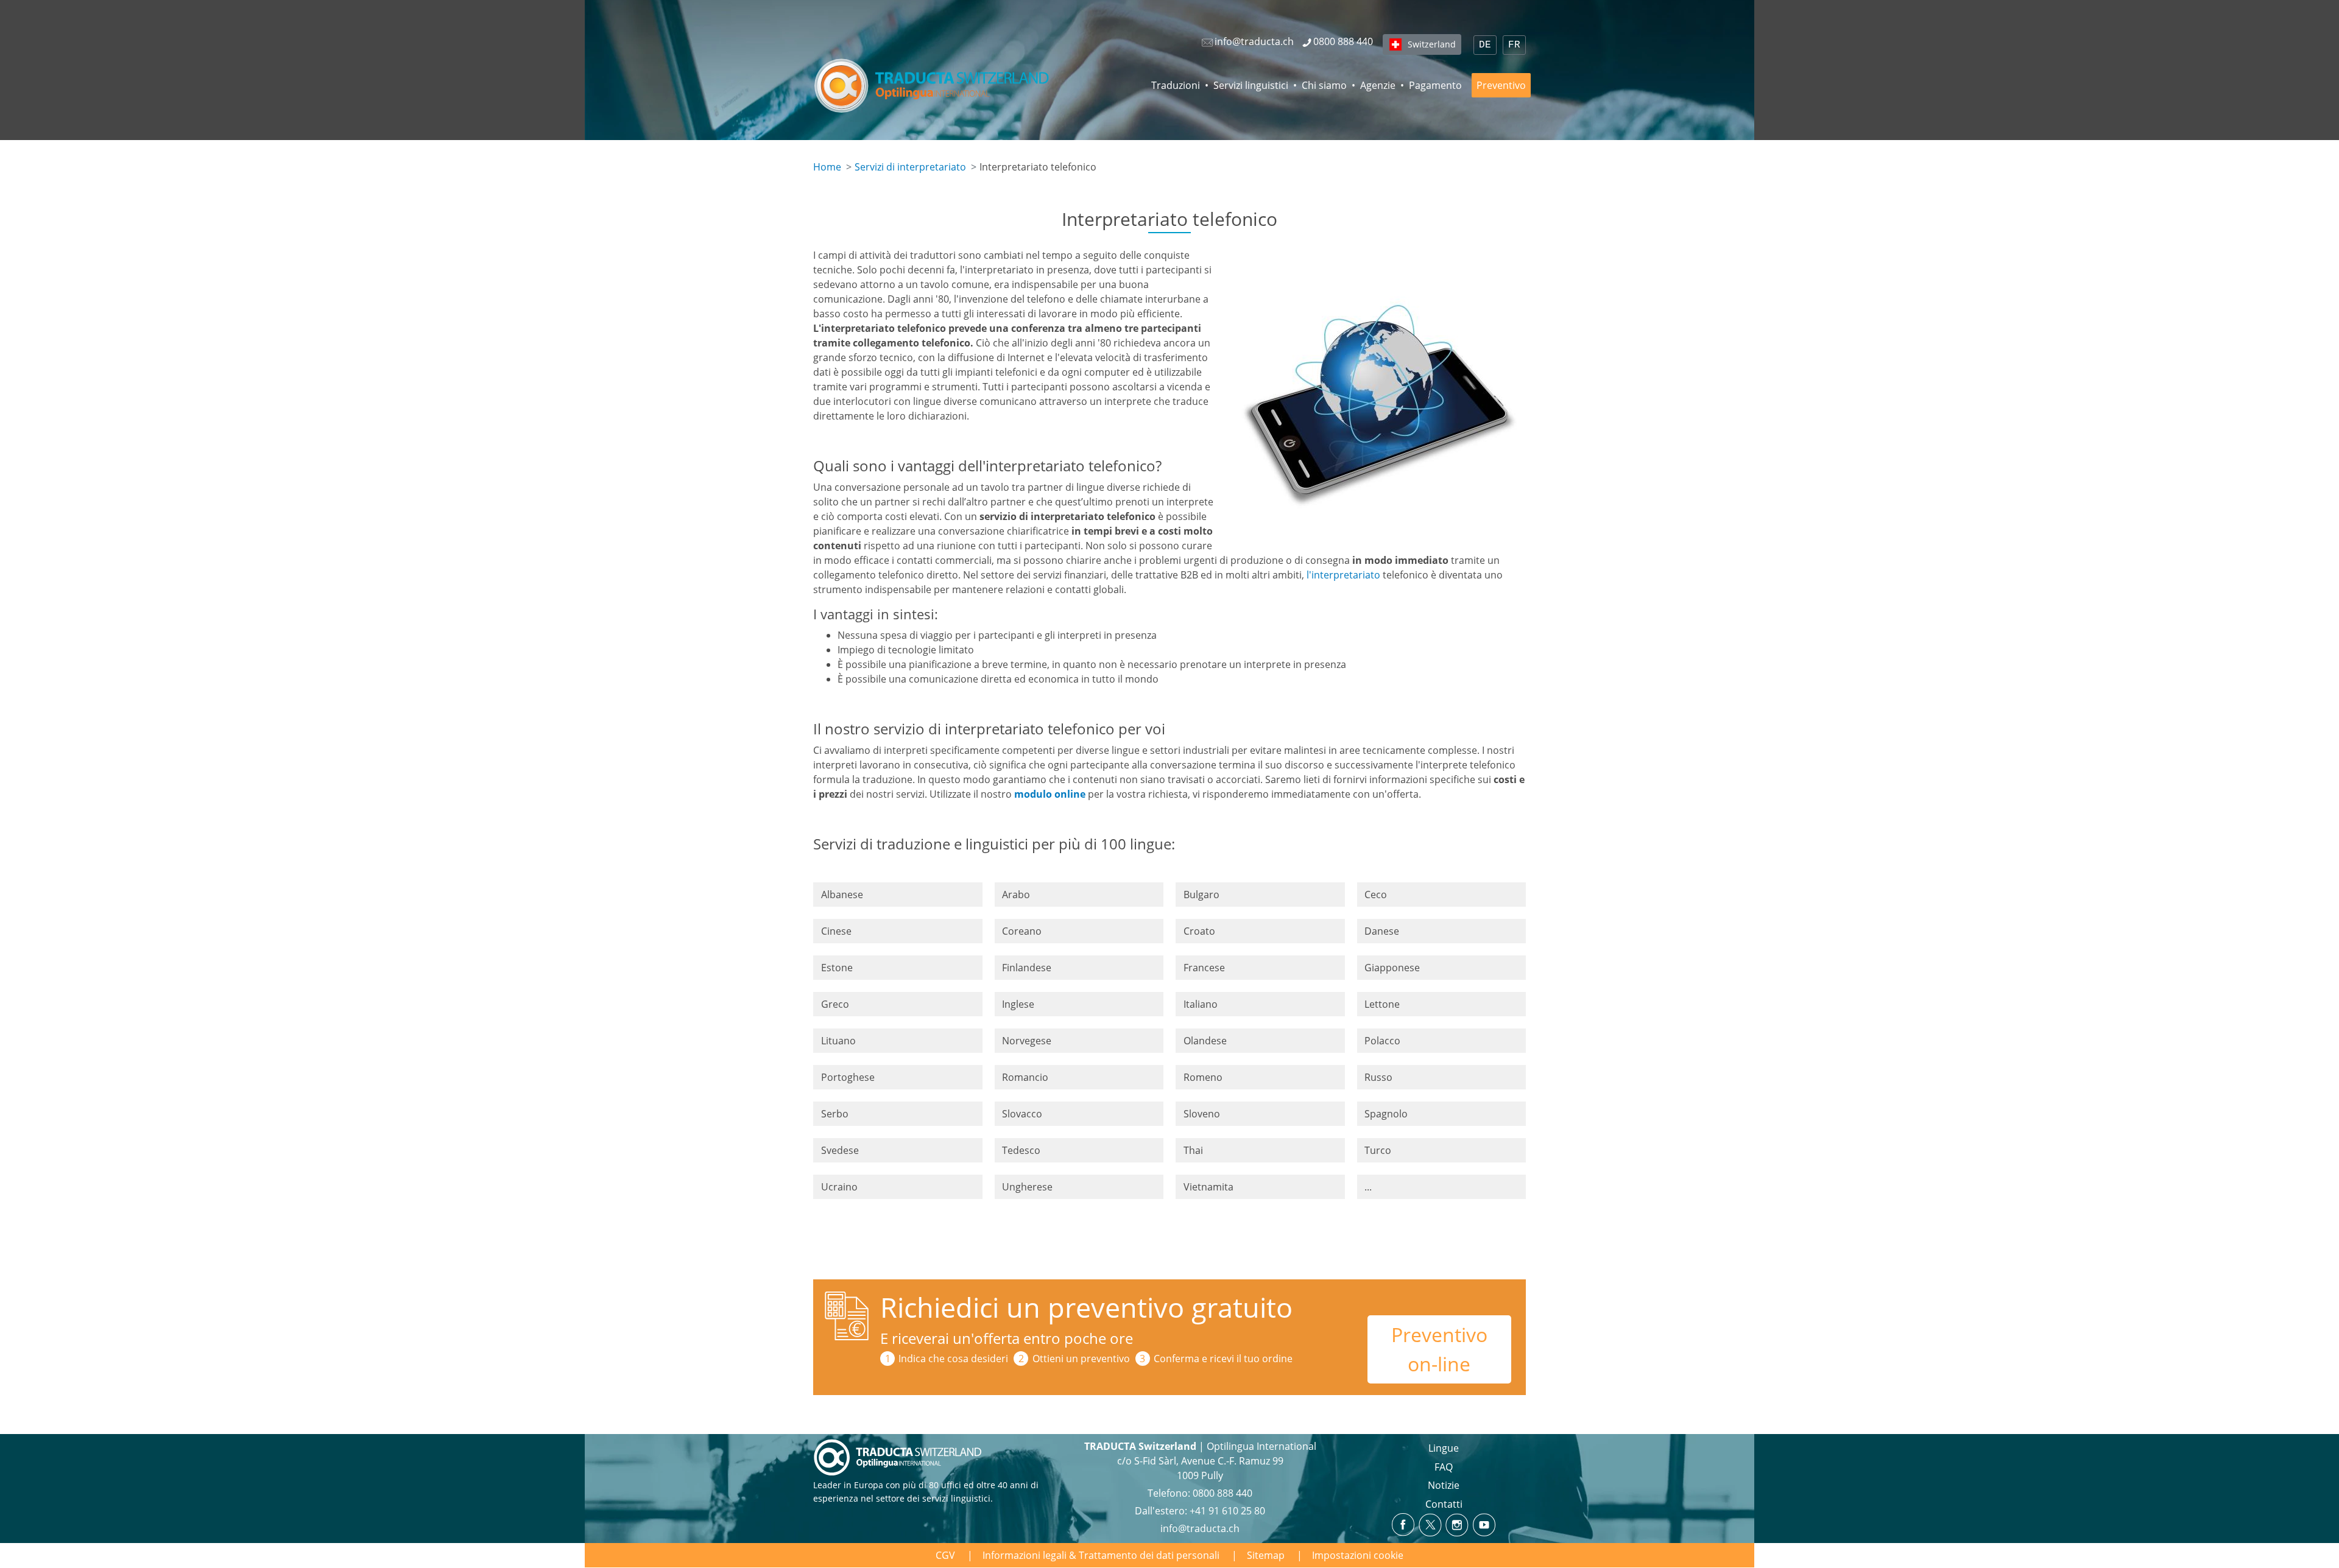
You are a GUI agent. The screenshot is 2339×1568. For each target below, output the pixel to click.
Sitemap (1266, 1555)
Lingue (1444, 1448)
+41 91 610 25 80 (1227, 1511)
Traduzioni (1176, 85)
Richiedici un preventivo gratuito (1086, 1307)
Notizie (1444, 1485)
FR (1514, 45)
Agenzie (1378, 85)
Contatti (1444, 1504)
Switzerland (1432, 44)
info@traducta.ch (1200, 1528)
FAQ (1444, 1467)
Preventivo (1501, 85)
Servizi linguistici (1251, 85)
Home (827, 167)
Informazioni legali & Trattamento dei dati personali (1101, 1555)
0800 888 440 (1222, 1493)
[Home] (933, 85)
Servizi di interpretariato (910, 167)
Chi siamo (1324, 85)
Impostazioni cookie (1358, 1555)
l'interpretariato (1343, 575)
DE (1485, 45)
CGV (945, 1555)
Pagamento (1435, 85)
